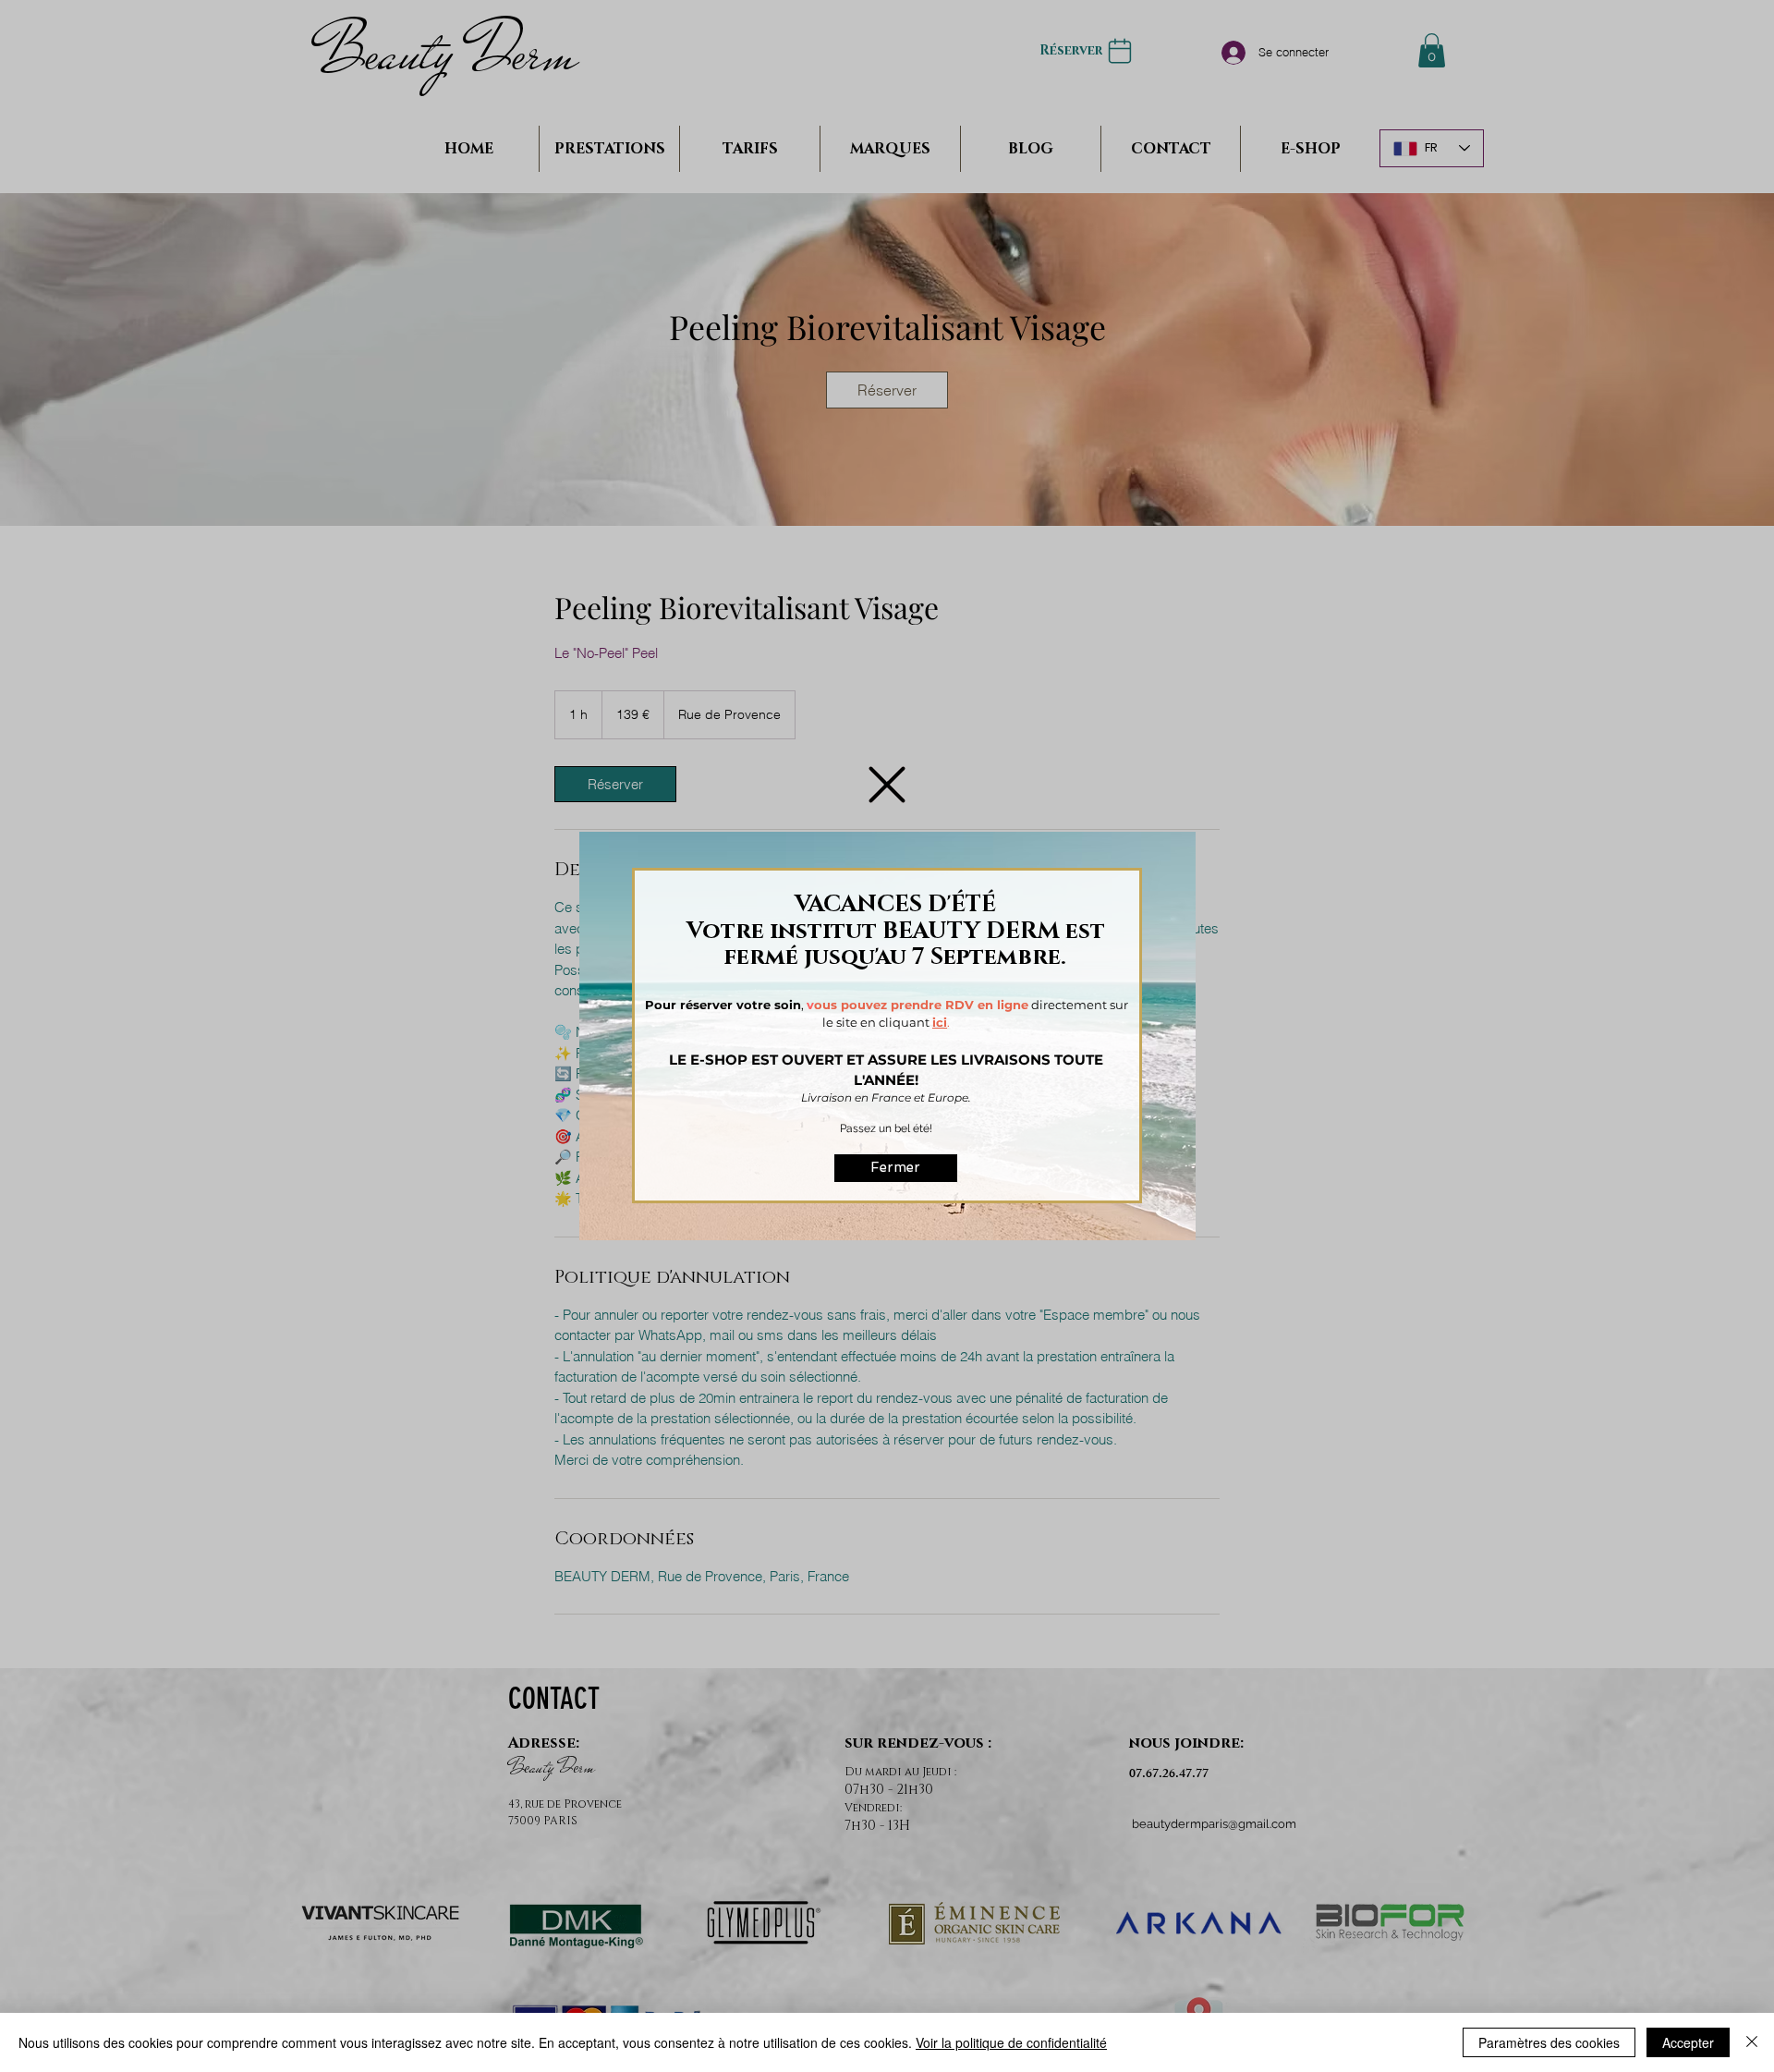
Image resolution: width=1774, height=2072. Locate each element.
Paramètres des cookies (1549, 2042)
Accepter (1688, 2042)
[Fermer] (1752, 2042)
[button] (887, 785)
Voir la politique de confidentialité (1011, 2042)
